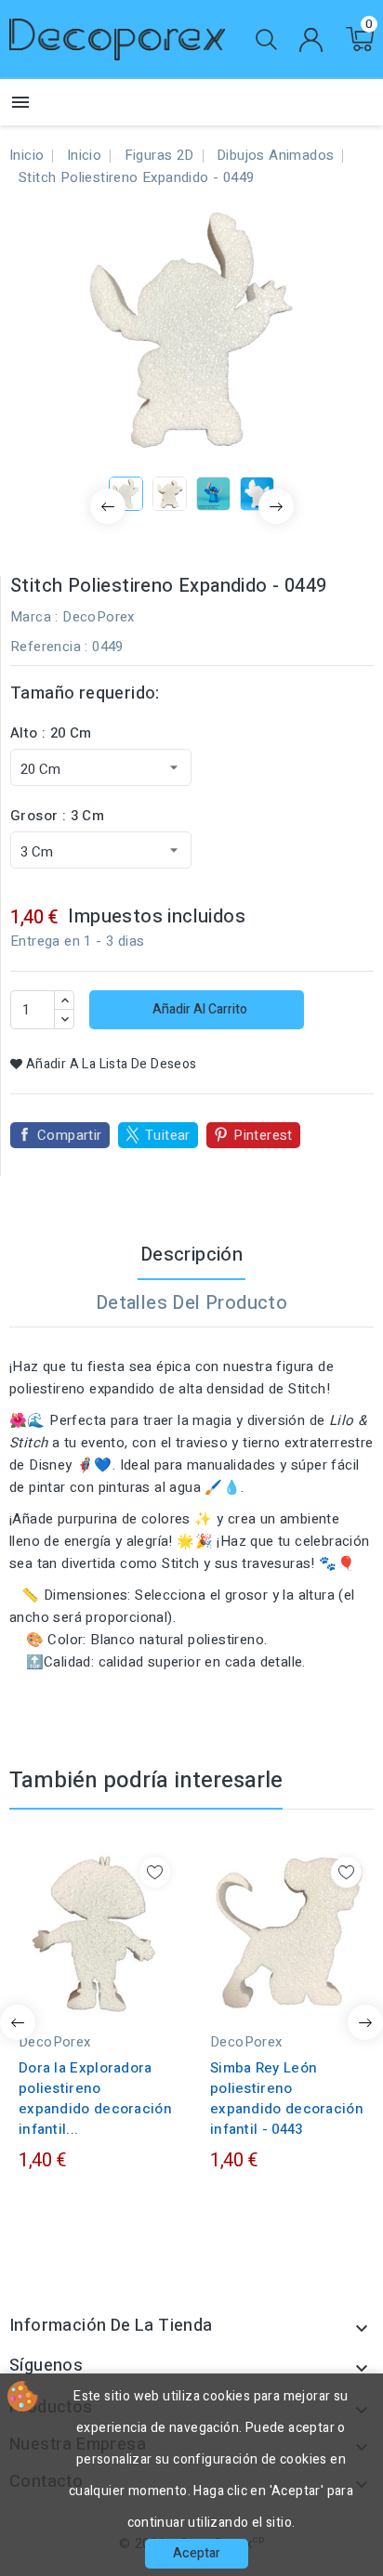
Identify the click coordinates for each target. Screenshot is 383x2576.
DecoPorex (99, 617)
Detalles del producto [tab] (191, 1303)
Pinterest (263, 1135)
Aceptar (197, 2553)
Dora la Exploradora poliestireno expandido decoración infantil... (95, 2099)
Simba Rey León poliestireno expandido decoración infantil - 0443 (287, 2099)
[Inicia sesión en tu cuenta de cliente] (310, 40)
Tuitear (168, 1135)
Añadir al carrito (198, 1009)
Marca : (34, 617)
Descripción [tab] (191, 1255)
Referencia (46, 647)
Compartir (70, 1135)
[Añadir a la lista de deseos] (155, 1872)
